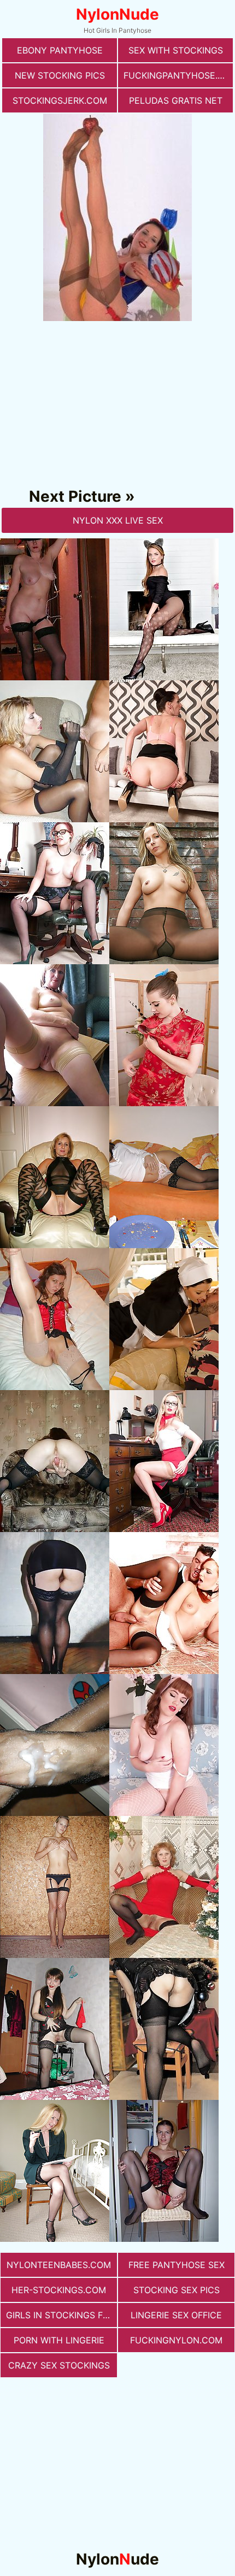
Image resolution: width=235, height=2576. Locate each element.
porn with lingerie (59, 2340)
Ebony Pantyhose (60, 50)
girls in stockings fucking (61, 2315)
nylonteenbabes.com (59, 2265)
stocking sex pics (177, 2290)
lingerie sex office (176, 2315)
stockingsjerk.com (60, 100)
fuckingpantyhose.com (178, 75)
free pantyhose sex (177, 2265)
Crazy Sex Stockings (59, 2365)
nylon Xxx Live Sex (118, 520)
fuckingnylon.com (176, 2340)
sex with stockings (176, 50)
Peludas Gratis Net (176, 100)
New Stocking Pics (60, 75)
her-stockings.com (59, 2290)
